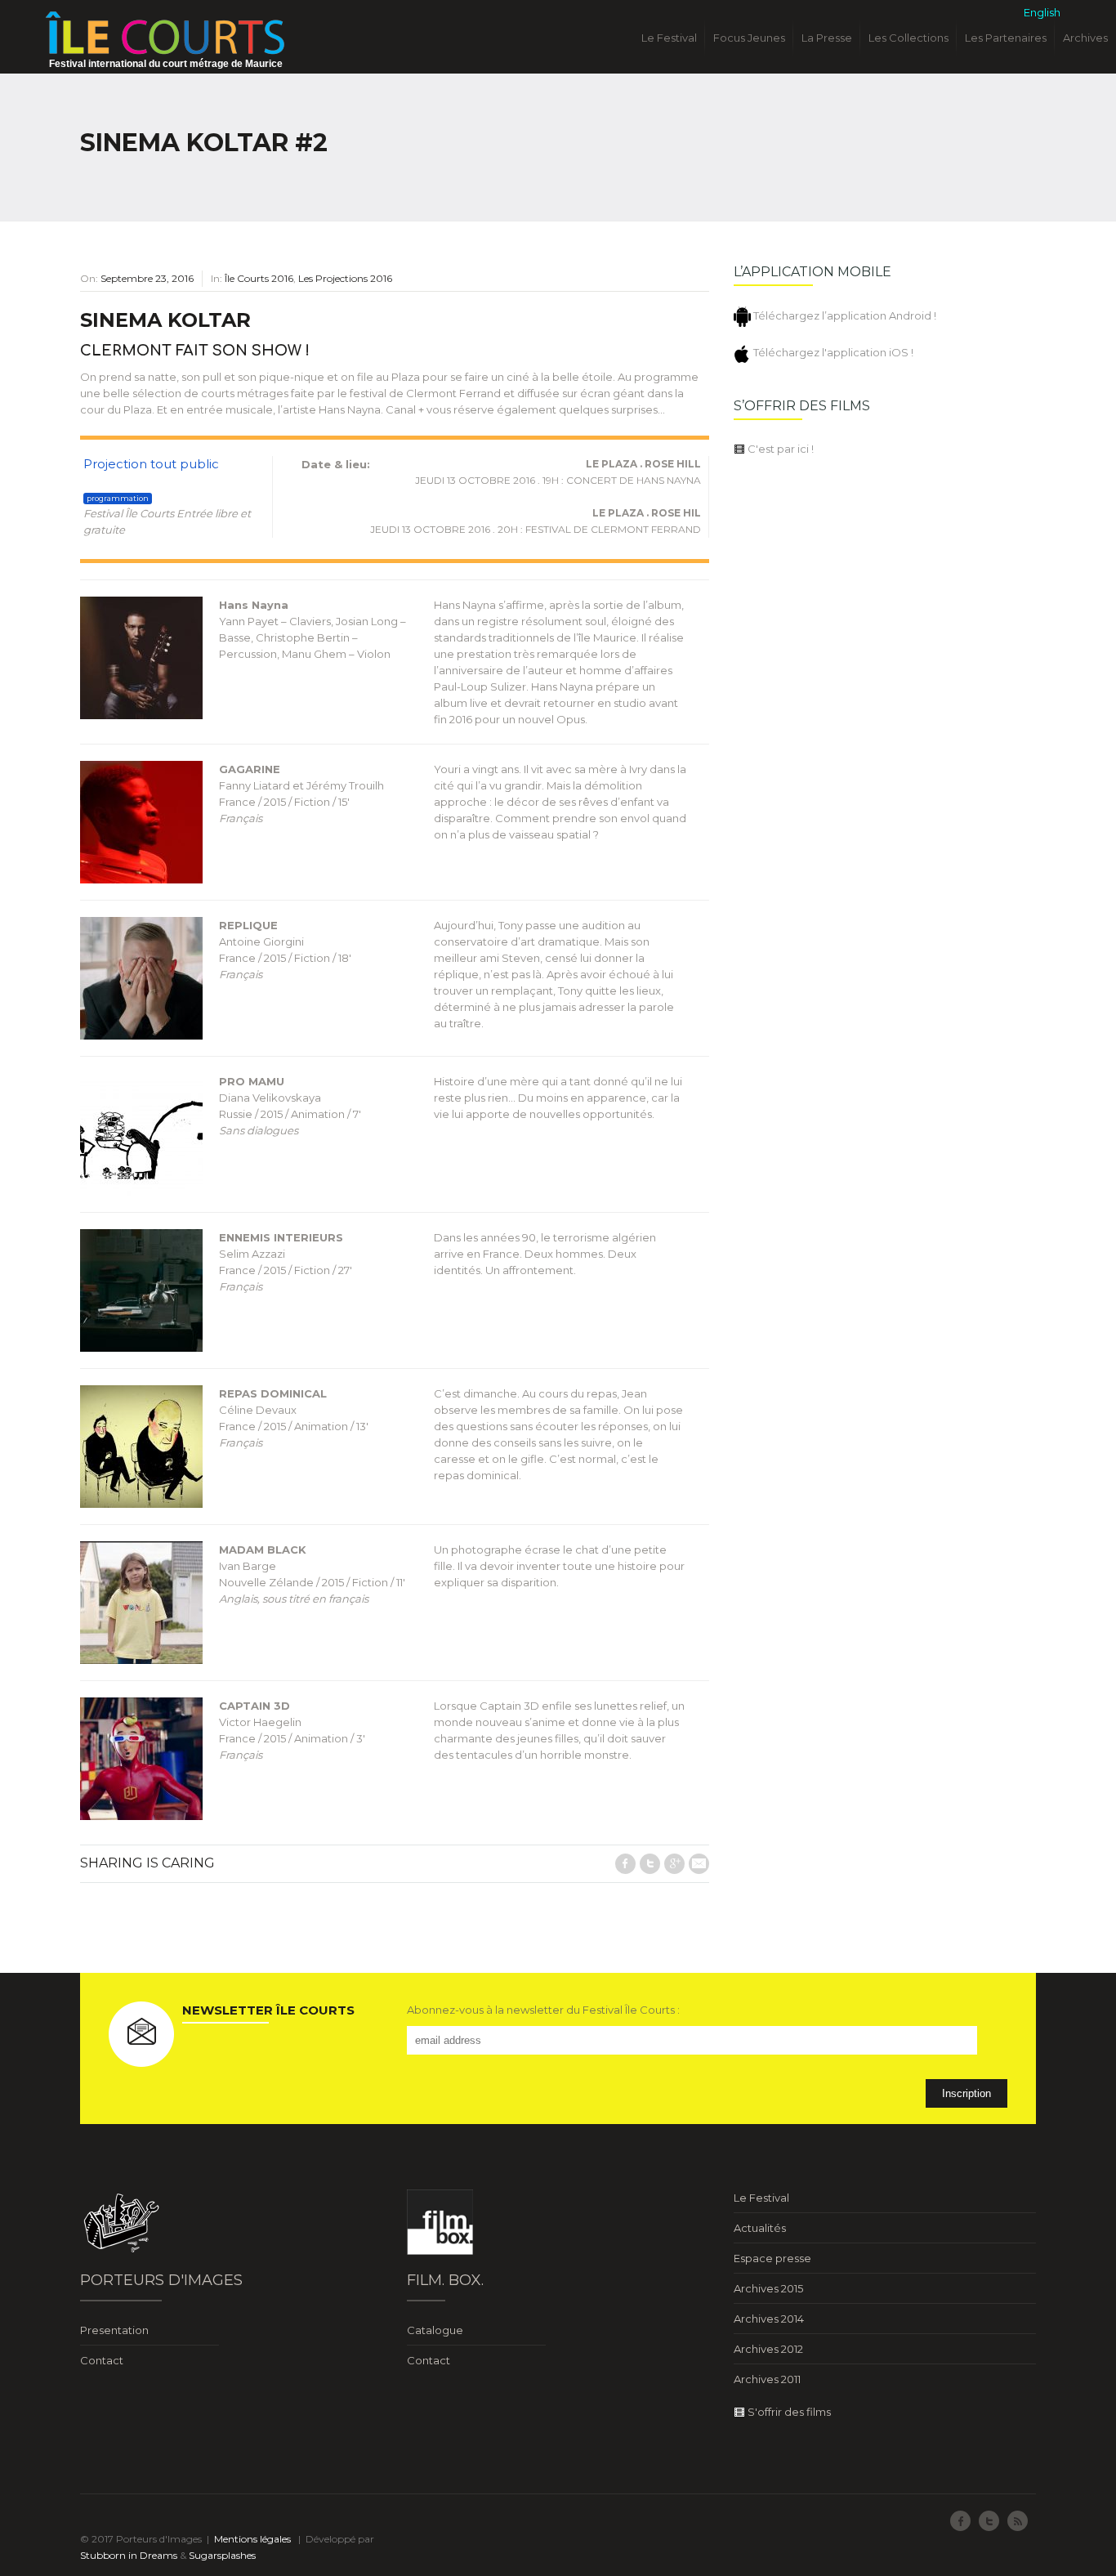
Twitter (650, 1864)
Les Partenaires (1006, 38)
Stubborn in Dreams (129, 2555)
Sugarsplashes (222, 2555)
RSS (1018, 2521)
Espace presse (772, 2258)
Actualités (760, 2228)
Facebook (625, 1864)
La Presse (827, 38)
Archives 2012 (768, 2349)
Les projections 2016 (345, 278)
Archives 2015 (768, 2288)
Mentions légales (252, 2539)
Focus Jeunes (749, 38)
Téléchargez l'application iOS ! (832, 352)
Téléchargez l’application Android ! (844, 315)
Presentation (114, 2330)
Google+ (674, 1864)
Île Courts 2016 (259, 278)
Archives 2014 (769, 2319)
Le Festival (669, 38)
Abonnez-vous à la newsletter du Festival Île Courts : (543, 2010)
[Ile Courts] (165, 32)
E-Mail (699, 1864)
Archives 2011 (767, 2379)
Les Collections (908, 38)
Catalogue (435, 2330)
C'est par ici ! (779, 449)
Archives (1085, 38)
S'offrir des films (788, 2412)
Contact (102, 2360)
